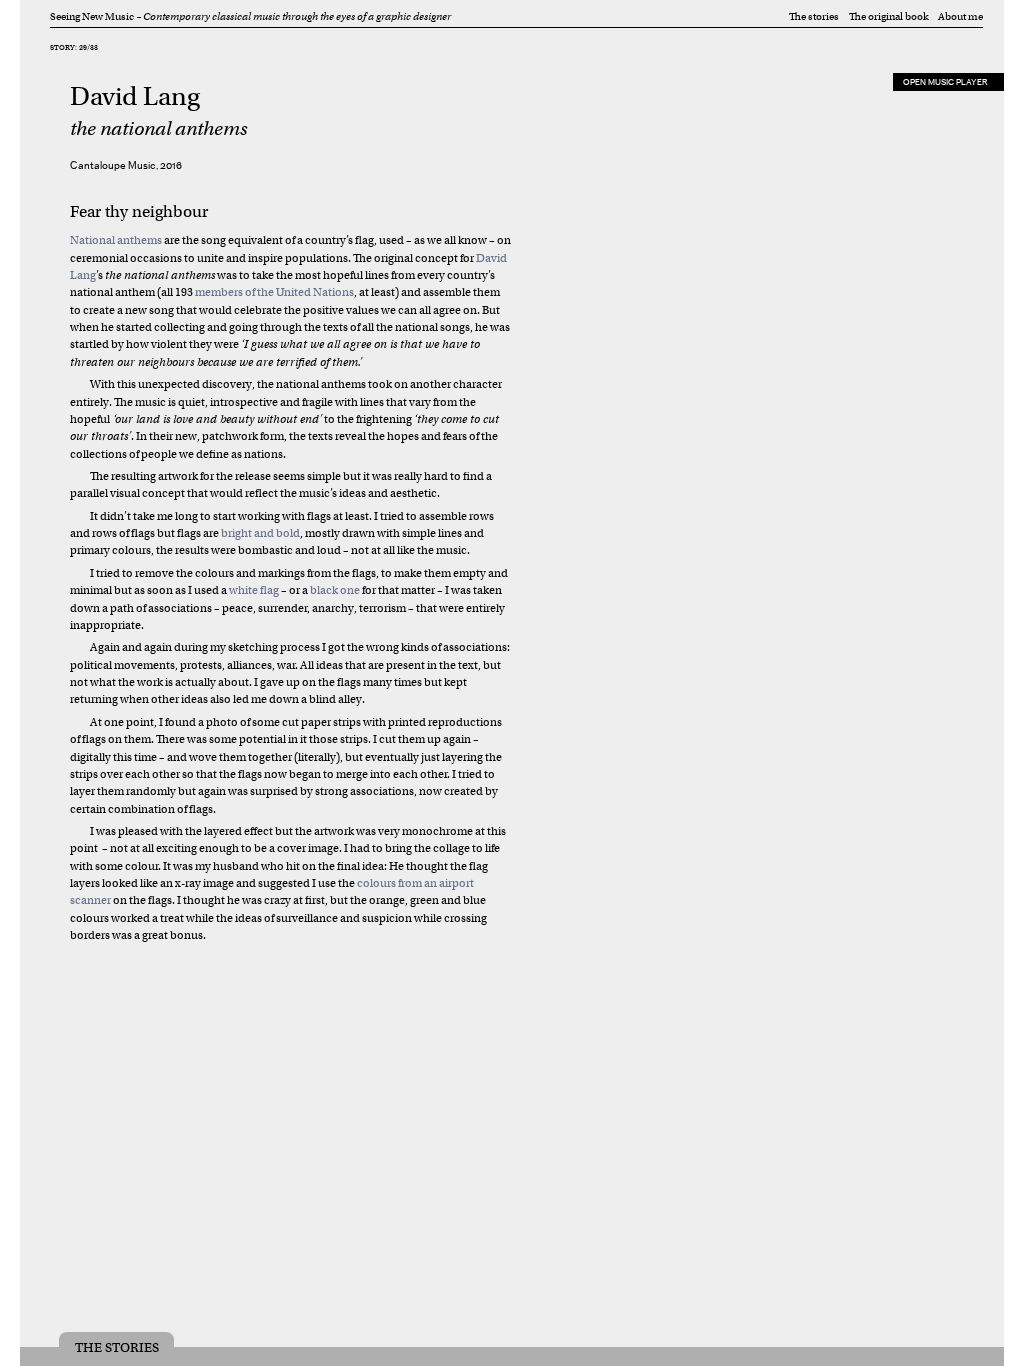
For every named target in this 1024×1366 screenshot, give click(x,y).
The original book (888, 16)
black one (335, 590)
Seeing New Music (92, 16)
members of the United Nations (274, 292)
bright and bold (260, 533)
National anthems (116, 240)
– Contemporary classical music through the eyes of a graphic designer (293, 16)
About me (960, 16)
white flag (254, 590)
